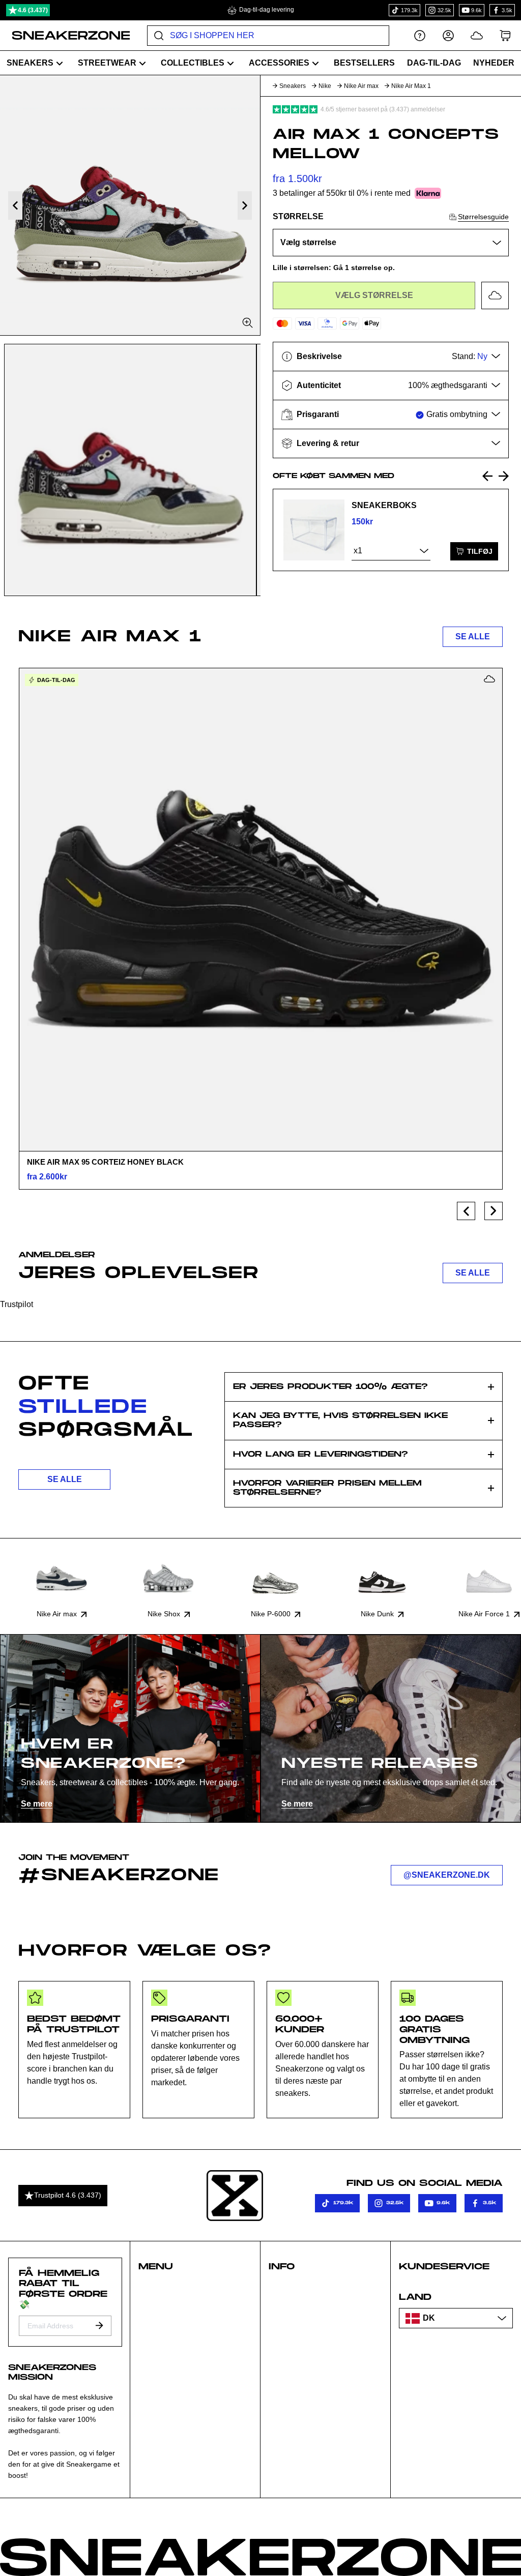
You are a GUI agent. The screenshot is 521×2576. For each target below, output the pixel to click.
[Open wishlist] (477, 35)
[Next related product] (504, 476)
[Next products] (494, 1211)
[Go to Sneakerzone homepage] (65, 36)
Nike (325, 86)
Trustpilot (17, 1304)
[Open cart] (505, 35)
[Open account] (448, 35)
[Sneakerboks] (314, 530)
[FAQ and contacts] (420, 35)
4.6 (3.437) (33, 10)
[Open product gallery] (130, 205)
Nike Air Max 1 (411, 86)
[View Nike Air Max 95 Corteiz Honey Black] (260, 909)
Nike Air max (361, 86)
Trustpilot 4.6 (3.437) (68, 2195)
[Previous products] (466, 1211)
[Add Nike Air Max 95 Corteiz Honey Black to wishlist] (489, 679)
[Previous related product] (487, 476)
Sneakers (293, 86)
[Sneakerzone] (235, 2196)
